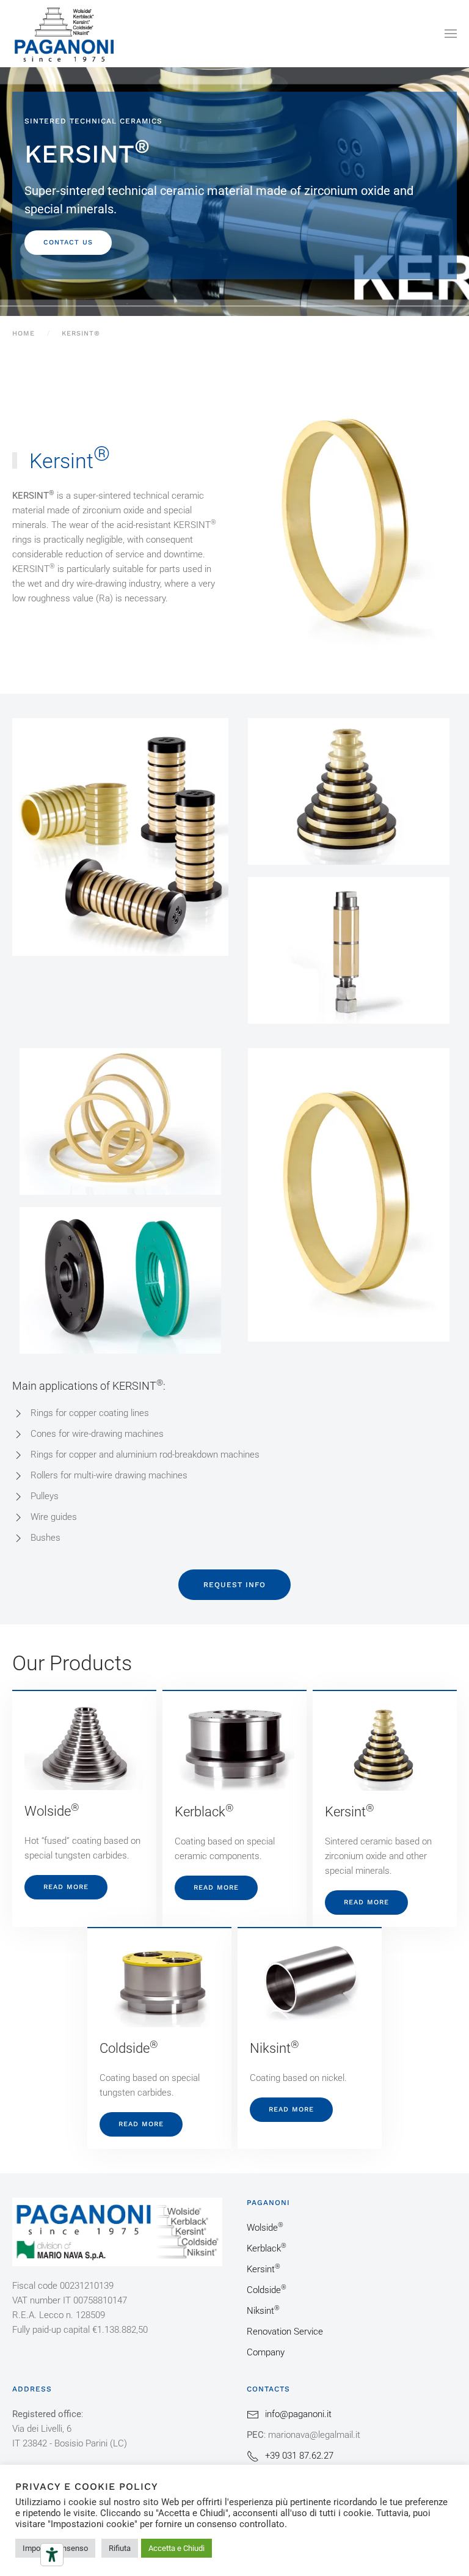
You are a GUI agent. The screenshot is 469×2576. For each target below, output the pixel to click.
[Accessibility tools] (52, 2555)
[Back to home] (64, 34)
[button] (451, 34)
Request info (234, 1585)
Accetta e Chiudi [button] (176, 2548)
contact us (68, 242)
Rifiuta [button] (120, 2548)
